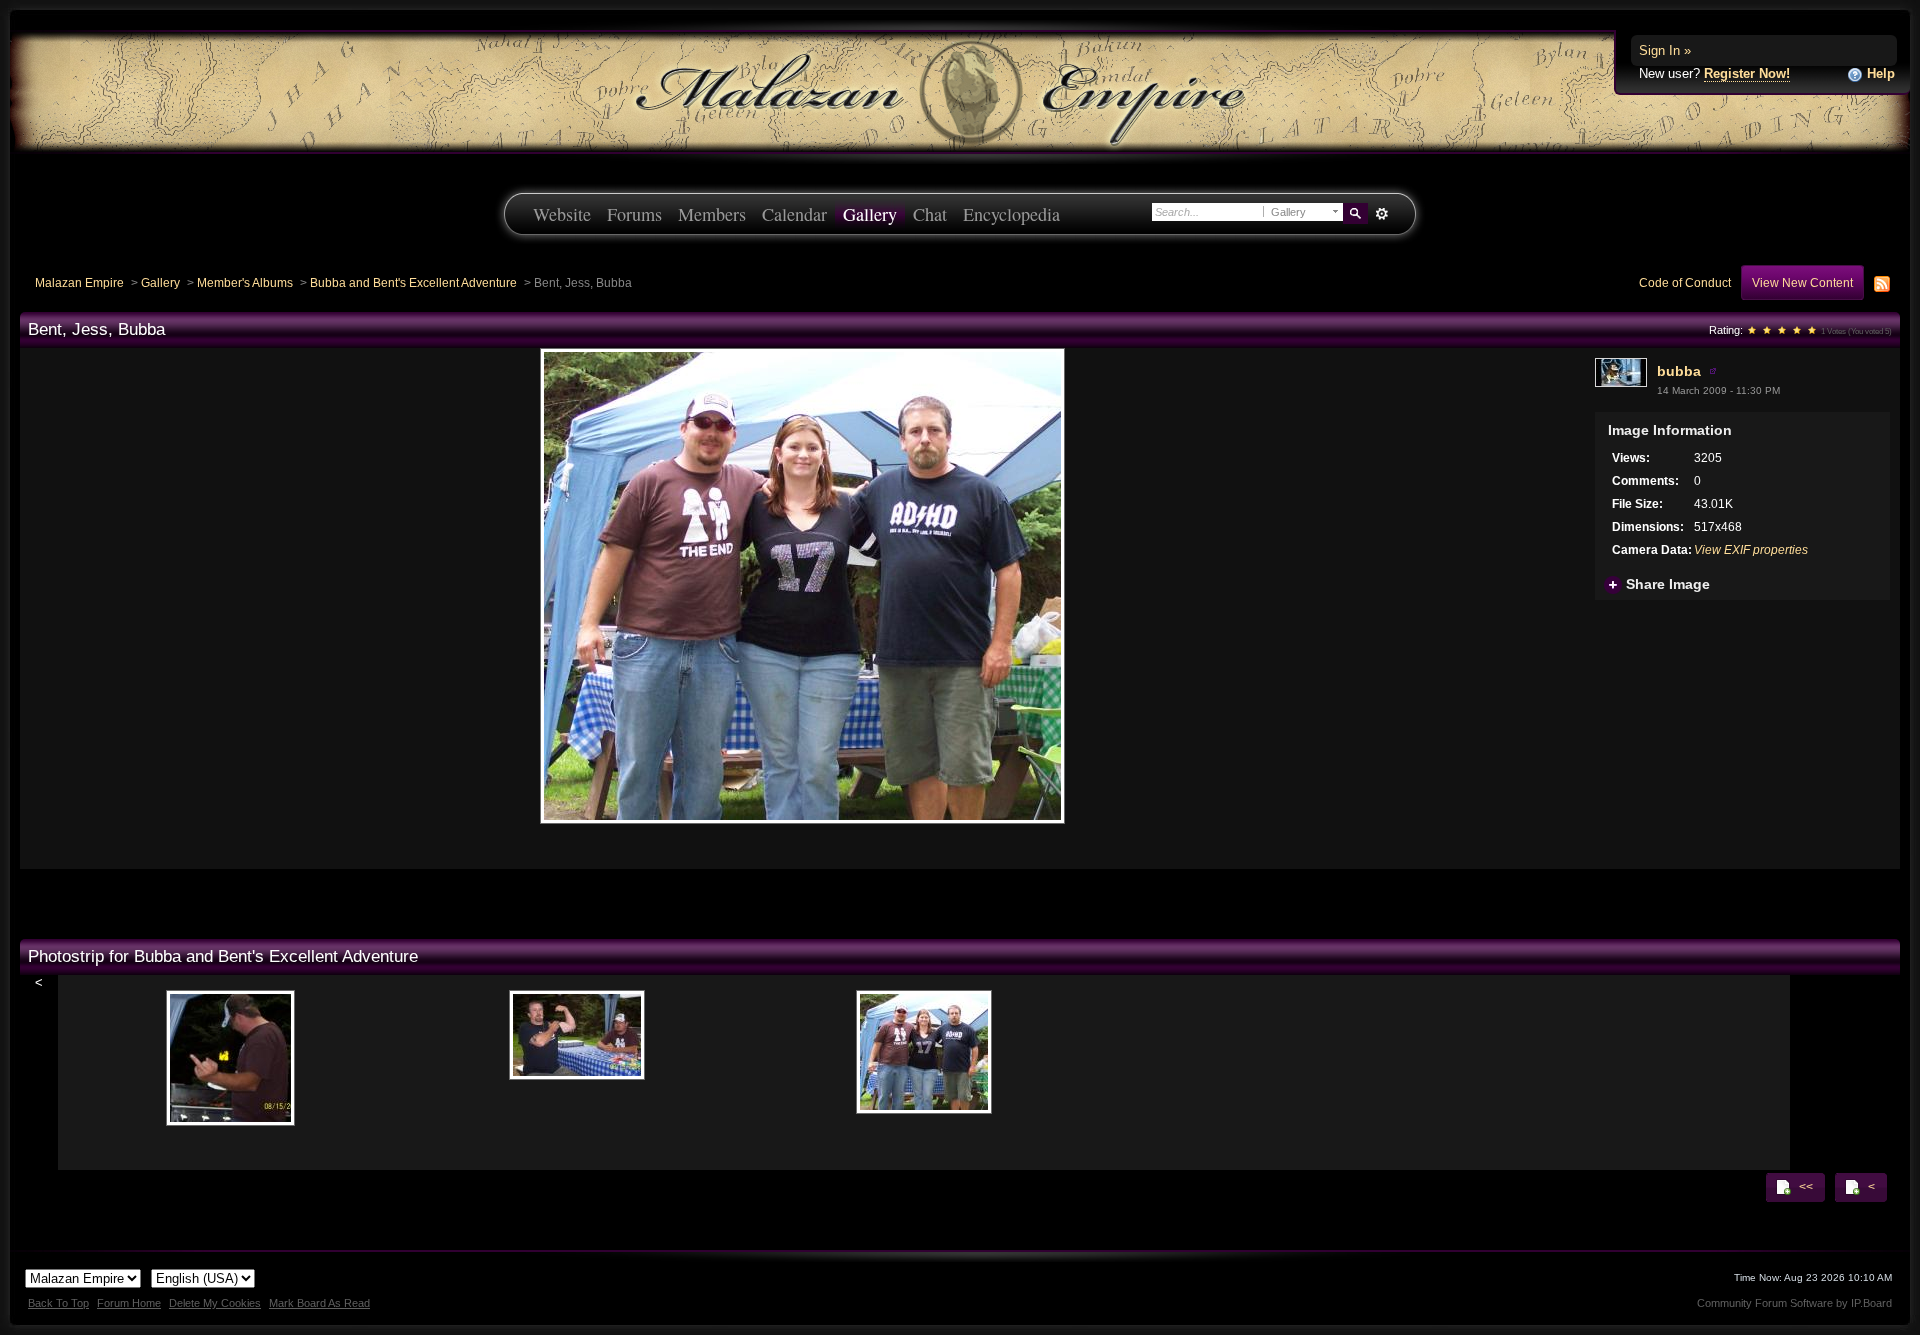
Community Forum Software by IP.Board (1794, 1303)
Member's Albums (245, 282)
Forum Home (129, 1303)
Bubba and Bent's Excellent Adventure (413, 282)
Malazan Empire (79, 282)
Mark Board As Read (319, 1303)
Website (562, 214)
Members (712, 214)
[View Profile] (1713, 371)
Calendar (794, 214)
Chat (930, 214)
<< (1804, 1186)
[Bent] (230, 1049)
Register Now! (1747, 73)
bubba (1679, 371)
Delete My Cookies (215, 1303)
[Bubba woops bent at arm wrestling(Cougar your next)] (577, 1026)
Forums (634, 214)
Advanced (1381, 214)
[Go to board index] (960, 90)
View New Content (1802, 282)
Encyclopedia (1011, 214)
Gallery (870, 214)
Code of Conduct (1685, 282)
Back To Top (58, 1303)
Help (1879, 73)
